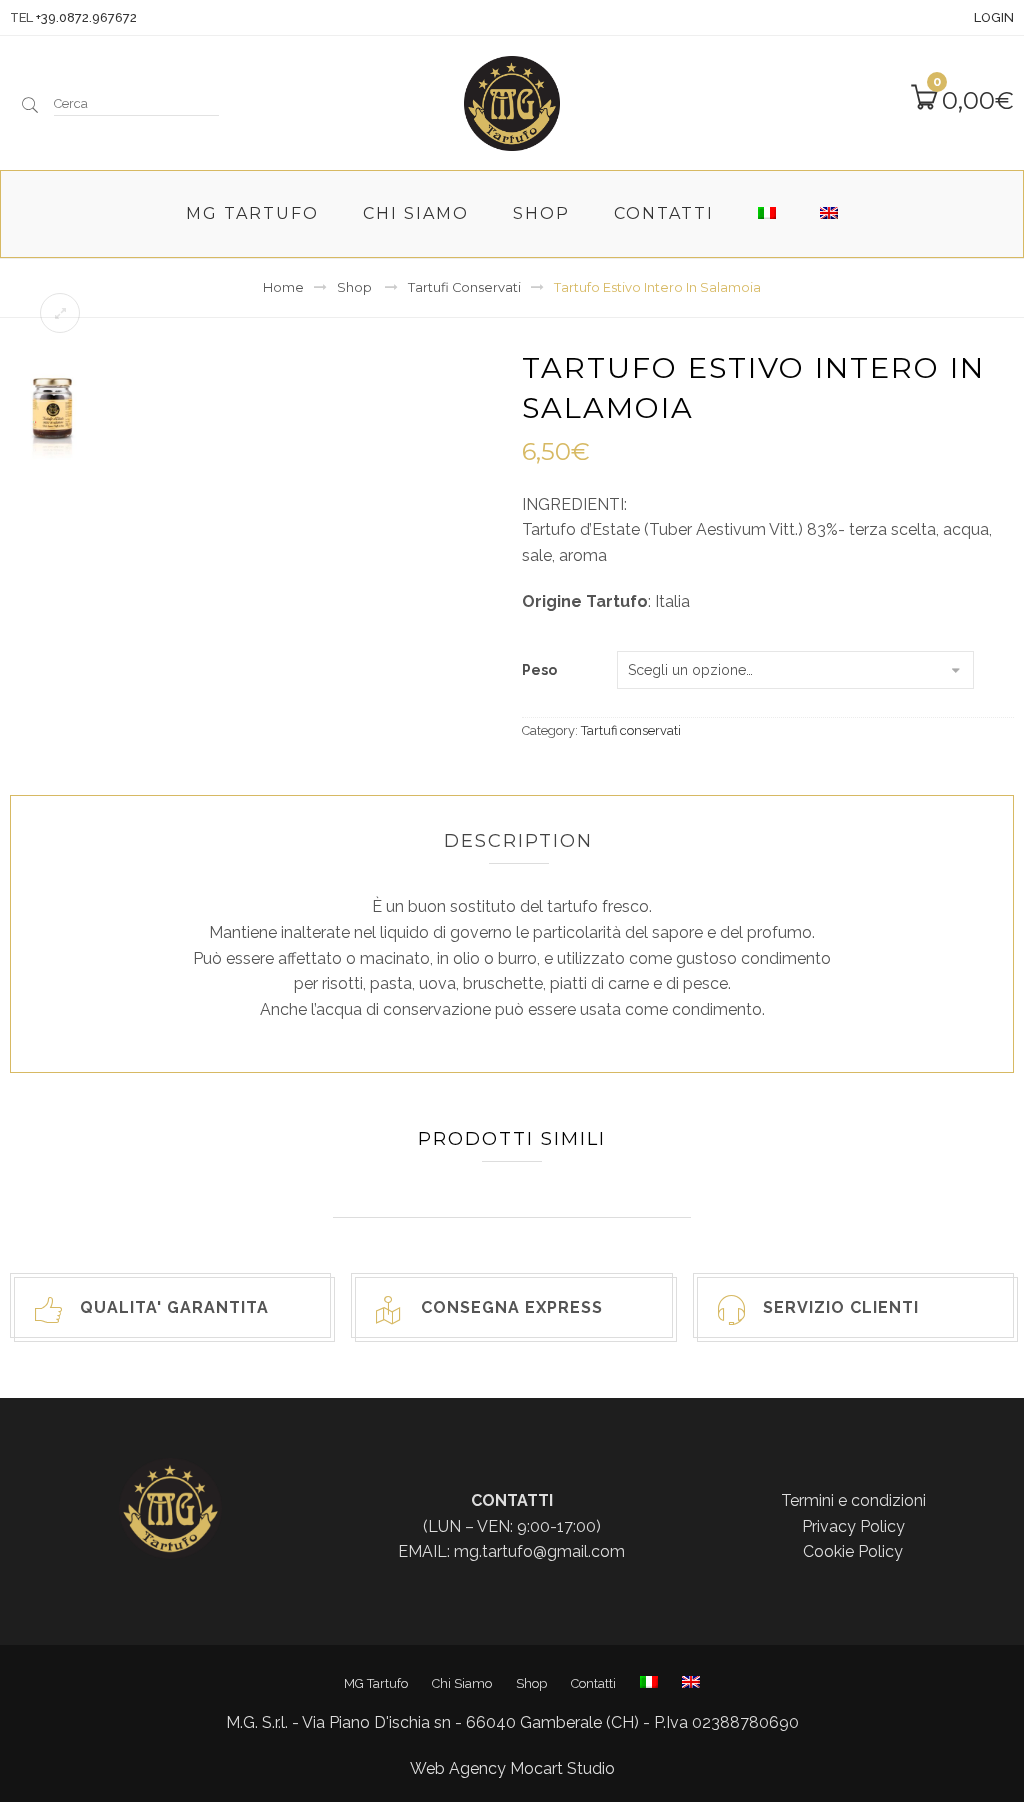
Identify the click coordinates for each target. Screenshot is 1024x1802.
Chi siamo (416, 213)
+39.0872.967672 (86, 17)
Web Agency (458, 1768)
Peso (539, 670)
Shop (541, 213)
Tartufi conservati (464, 287)
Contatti (664, 213)
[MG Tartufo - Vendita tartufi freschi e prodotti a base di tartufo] (511, 101)
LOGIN (994, 17)
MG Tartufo (252, 213)
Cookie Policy (853, 1551)
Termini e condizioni (853, 1500)
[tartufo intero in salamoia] (52, 411)
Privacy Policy (853, 1526)
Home (283, 287)
